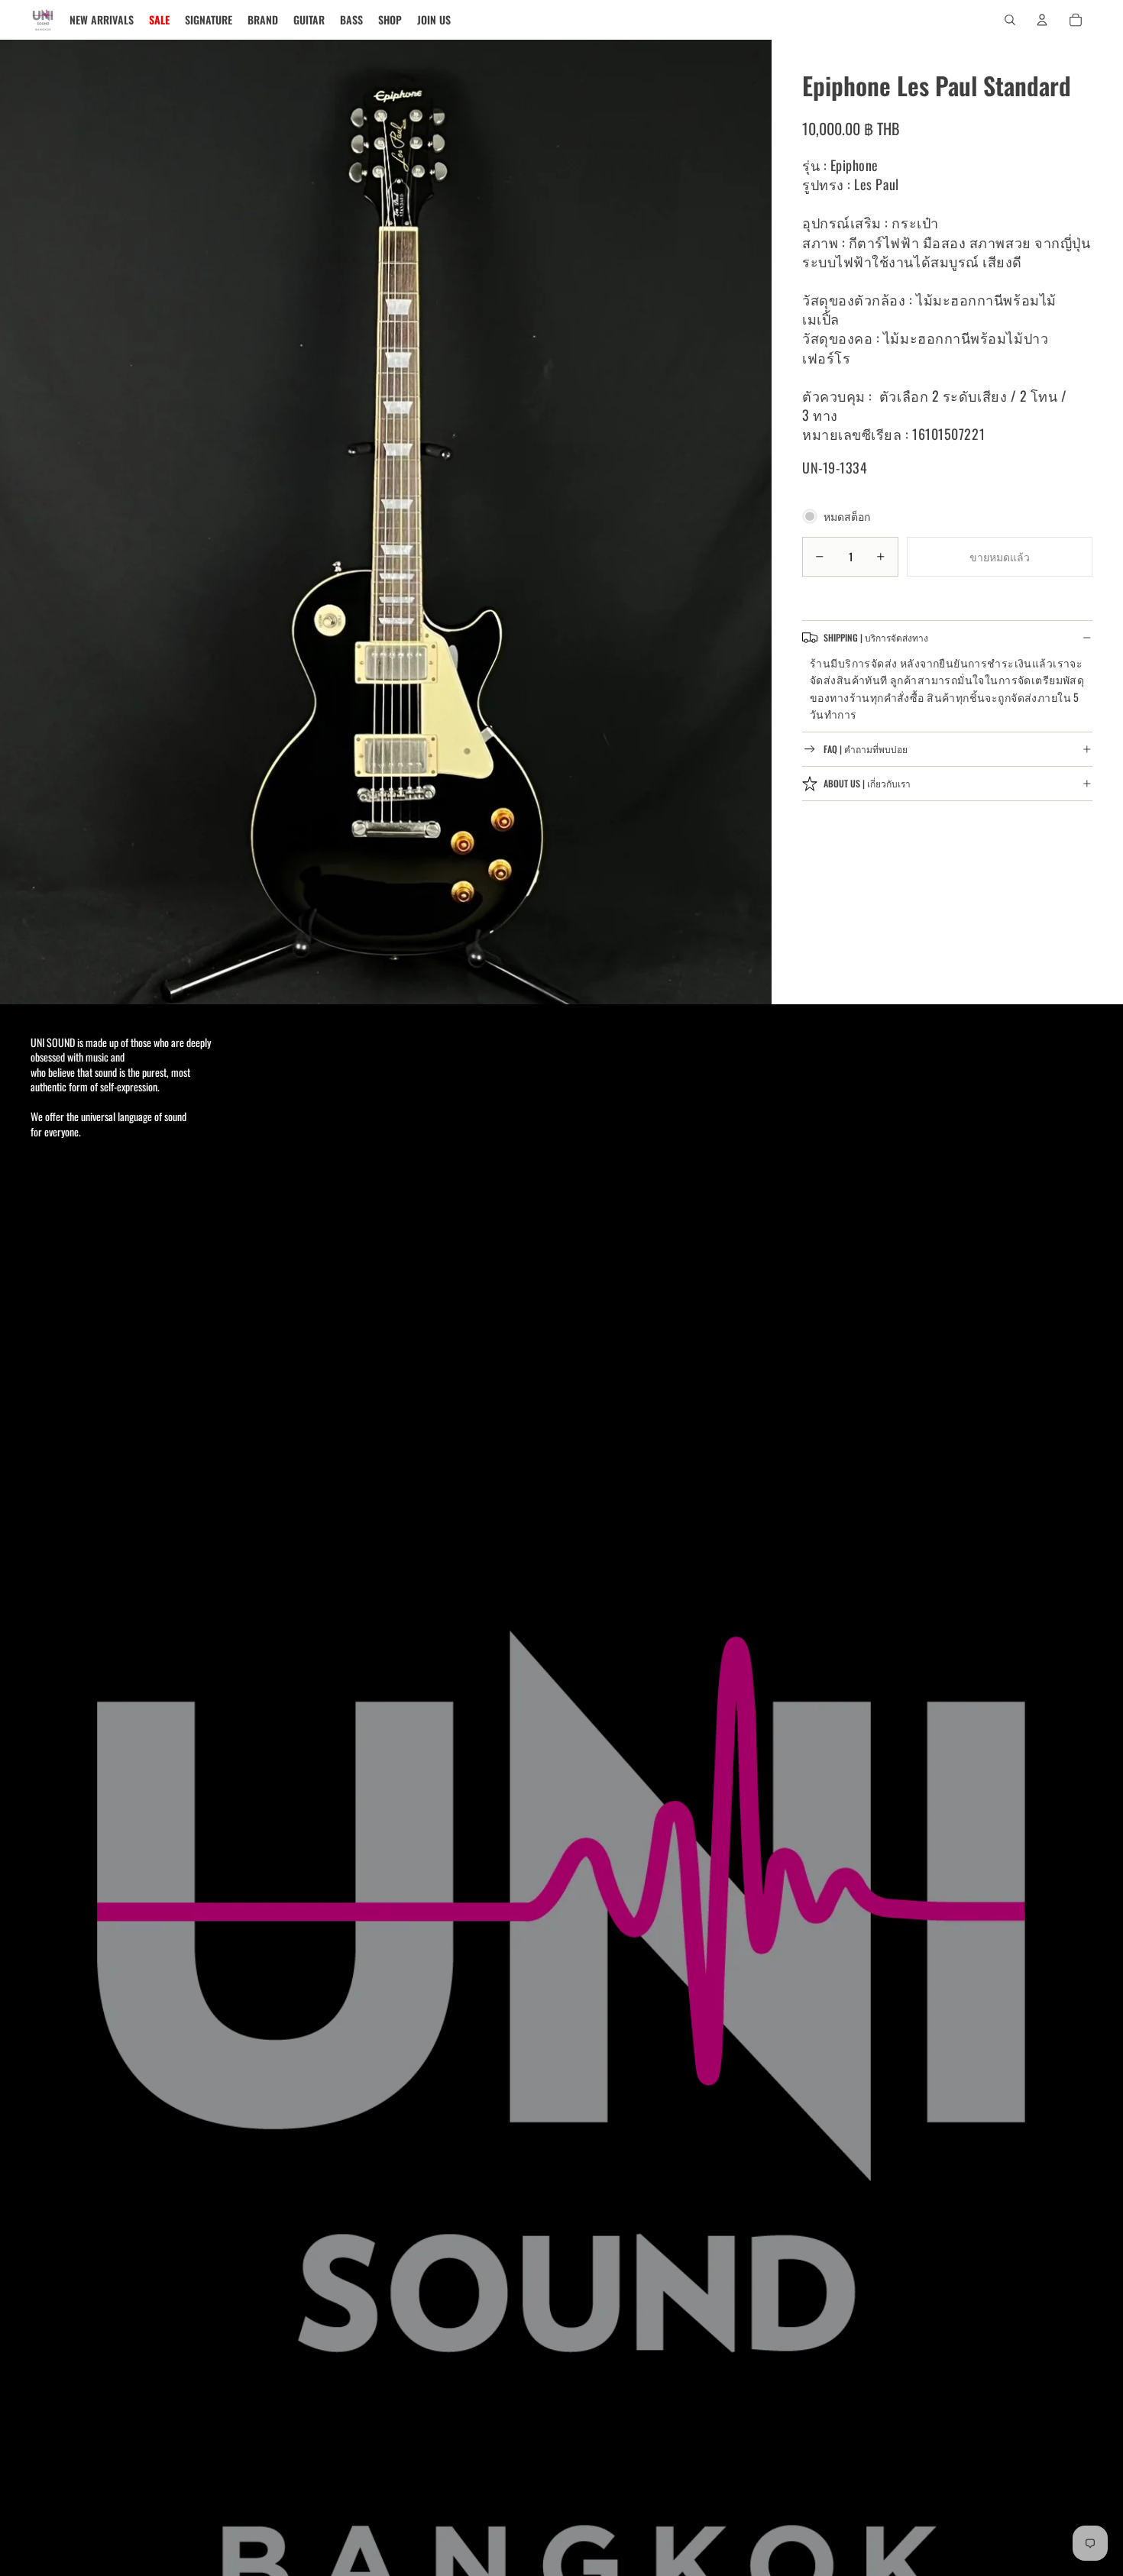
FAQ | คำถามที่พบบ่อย (866, 749)
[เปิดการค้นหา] (1010, 20)
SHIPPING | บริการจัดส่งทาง (876, 637)
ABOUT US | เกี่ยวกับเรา (867, 783)
